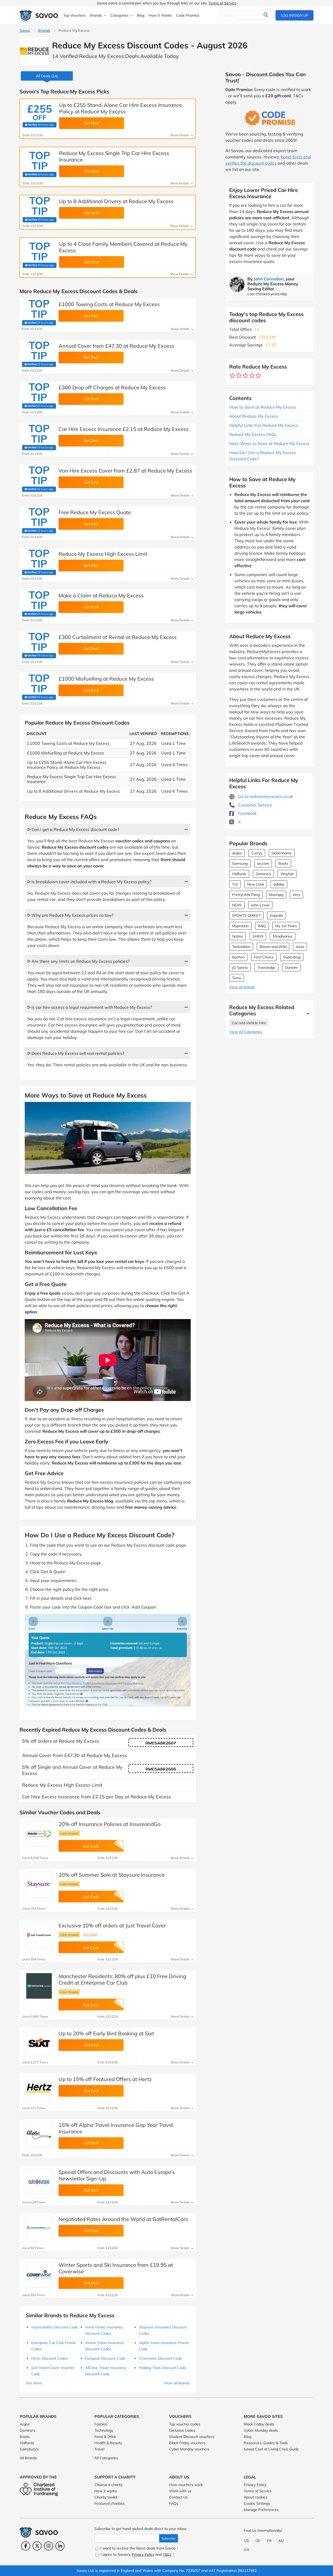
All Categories (106, 2458)
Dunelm (291, 967)
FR (269, 2541)
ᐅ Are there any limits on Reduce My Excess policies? (78, 961)
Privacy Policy (255, 2485)
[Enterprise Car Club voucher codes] (39, 1986)
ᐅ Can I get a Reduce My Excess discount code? (73, 829)
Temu (237, 978)
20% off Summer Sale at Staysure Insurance (112, 1875)
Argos (237, 853)
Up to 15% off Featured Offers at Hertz (105, 2079)
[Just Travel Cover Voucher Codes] (39, 1935)
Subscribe (169, 2538)
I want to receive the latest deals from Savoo (139, 2548)
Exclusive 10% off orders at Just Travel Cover (112, 1925)
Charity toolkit (106, 2497)
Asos (300, 947)
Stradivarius (283, 936)
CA (247, 2549)
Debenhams (282, 853)
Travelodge (266, 967)
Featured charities (110, 2503)
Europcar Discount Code (105, 2358)
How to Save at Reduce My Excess (263, 407)
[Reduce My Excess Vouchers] (34, 51)
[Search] (266, 15)
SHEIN (258, 936)
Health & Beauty (108, 2443)
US (246, 2541)
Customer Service (255, 805)
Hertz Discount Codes (50, 2358)
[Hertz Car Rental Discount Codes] (39, 2089)
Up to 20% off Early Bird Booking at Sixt (106, 2033)
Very (296, 895)
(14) (47, 76)
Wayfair (287, 874)
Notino (238, 936)
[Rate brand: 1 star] (232, 376)
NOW (237, 905)
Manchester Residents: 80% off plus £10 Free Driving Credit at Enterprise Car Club (122, 1979)
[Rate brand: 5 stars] (258, 376)
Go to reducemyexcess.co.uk (265, 796)
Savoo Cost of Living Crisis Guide (271, 2449)
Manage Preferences (261, 2510)
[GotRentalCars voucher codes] (39, 2229)
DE (258, 2541)
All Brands (28, 2458)
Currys (257, 853)
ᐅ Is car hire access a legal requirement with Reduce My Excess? (90, 1007)
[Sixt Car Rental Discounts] (39, 2043)
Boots (283, 863)
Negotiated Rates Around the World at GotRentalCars (123, 2219)
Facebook (247, 813)
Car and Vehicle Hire (249, 1023)
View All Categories (246, 1032)
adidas (279, 884)
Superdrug (292, 957)
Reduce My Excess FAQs (253, 434)
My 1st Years (286, 926)
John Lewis (260, 905)
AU (281, 2541)
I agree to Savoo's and (137, 2554)
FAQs (174, 2503)
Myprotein (240, 926)
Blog (248, 2437)
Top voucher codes (185, 2424)
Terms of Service (223, 3)
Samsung (240, 863)
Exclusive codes (182, 2430)
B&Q (262, 926)
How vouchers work (186, 2485)
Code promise (69, 1833)
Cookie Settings (257, 2503)
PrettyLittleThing (246, 895)
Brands (44, 30)
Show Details (180, 135)
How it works (106, 2491)
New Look (256, 884)
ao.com (263, 863)
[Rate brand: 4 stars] (252, 376)
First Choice (264, 957)
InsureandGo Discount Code (55, 2327)
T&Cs (167, 2554)
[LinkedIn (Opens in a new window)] (60, 2546)
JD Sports (240, 967)
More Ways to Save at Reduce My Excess (269, 443)
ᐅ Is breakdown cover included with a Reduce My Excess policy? (89, 882)
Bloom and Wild (273, 947)
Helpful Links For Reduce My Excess (264, 425)
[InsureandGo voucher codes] (39, 1834)
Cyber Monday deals (261, 2430)
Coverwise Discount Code (161, 2358)
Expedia (277, 915)
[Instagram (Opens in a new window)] (49, 2546)
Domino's (263, 874)
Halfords (239, 874)
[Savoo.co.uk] (39, 15)
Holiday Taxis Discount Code (163, 2368)
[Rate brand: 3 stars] (245, 376)
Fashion (101, 2424)
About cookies (256, 2497)
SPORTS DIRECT (246, 915)
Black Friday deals (259, 2424)
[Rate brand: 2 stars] (239, 376)
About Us (179, 2477)
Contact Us (178, 2497)
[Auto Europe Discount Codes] (39, 2182)
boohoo (238, 957)
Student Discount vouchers (192, 2437)
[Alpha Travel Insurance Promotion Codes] (39, 2135)
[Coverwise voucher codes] (39, 2275)
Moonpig (276, 895)
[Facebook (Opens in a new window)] (26, 2546)
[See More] (306, 1013)
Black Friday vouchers (187, 2443)
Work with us (180, 2491)
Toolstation (241, 947)
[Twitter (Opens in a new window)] (37, 2546)
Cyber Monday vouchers (189, 2449)
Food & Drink (105, 2437)
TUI (235, 884)
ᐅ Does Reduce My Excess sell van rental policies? (76, 1053)
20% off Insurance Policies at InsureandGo (110, 1824)
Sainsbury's (29, 2449)
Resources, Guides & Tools (266, 2443)
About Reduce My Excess (254, 416)
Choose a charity (108, 2485)
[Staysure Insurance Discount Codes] (39, 1884)
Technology (104, 2430)
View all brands (242, 987)
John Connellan (269, 279)
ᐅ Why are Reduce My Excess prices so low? (70, 915)
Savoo (25, 30)
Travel (99, 2449)
